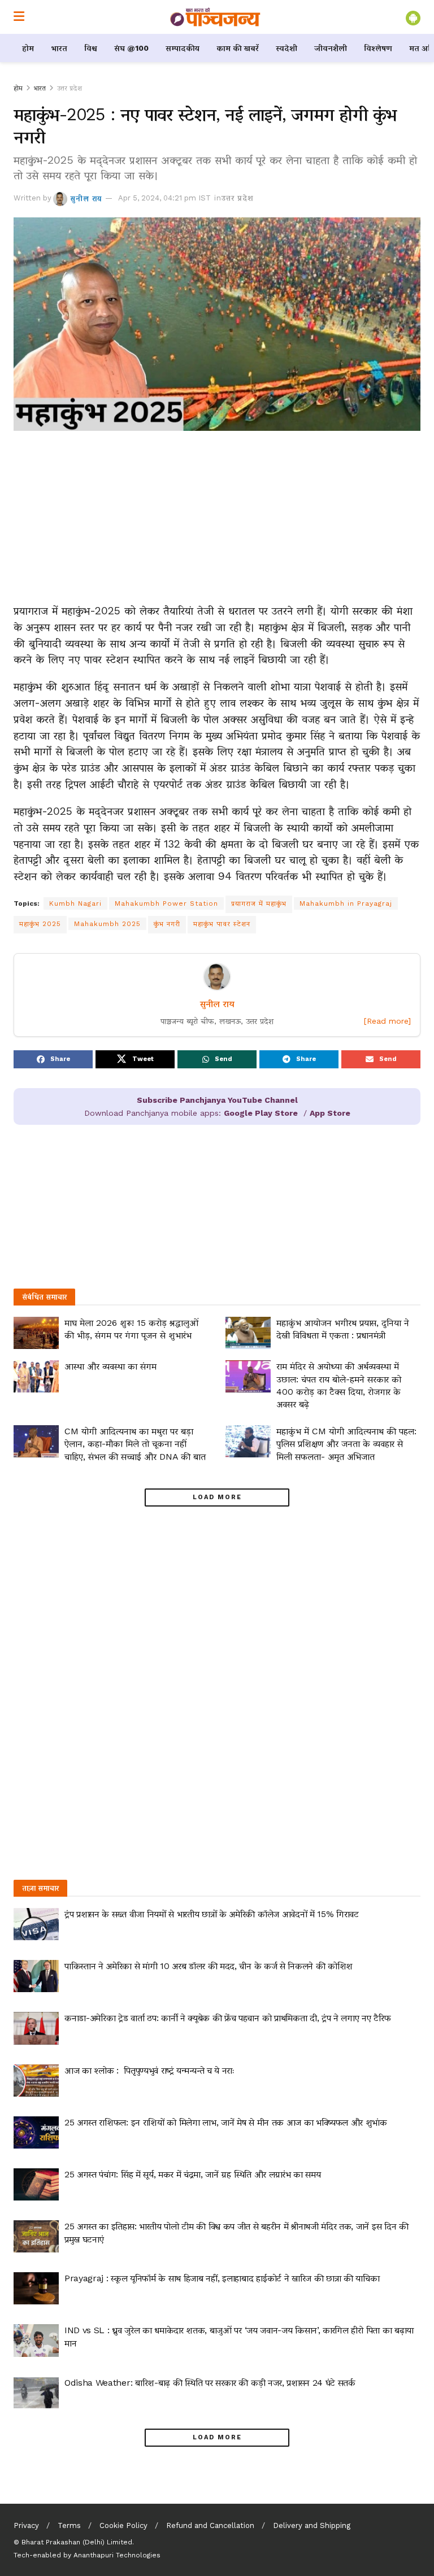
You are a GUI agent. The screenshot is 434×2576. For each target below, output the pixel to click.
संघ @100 (131, 48)
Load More (217, 1497)
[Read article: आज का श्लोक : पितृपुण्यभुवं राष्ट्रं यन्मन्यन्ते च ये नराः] (36, 2081)
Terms (69, 2525)
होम (28, 48)
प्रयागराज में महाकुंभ (259, 903)
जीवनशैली (331, 48)
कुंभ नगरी (167, 924)
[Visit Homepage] (215, 17)
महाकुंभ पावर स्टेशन (222, 924)
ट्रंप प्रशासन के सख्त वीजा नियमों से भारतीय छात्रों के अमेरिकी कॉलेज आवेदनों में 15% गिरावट (212, 1914)
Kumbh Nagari (75, 903)
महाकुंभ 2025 (40, 924)
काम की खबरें (238, 48)
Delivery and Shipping (312, 2525)
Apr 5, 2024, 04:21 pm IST (164, 198)
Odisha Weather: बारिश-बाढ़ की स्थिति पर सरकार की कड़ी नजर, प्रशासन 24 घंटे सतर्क (210, 2383)
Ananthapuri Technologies (117, 2555)
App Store (330, 1113)
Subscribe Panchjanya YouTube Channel (217, 1100)
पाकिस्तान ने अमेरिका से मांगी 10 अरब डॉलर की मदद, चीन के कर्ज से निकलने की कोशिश (209, 1966)
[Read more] (387, 1021)
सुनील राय (86, 198)
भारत (59, 48)
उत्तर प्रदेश (70, 88)
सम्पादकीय (183, 48)
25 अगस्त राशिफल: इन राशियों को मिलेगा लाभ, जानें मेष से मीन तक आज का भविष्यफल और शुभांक (226, 2122)
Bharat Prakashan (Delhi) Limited (77, 2542)
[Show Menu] (19, 17)
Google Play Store (261, 1113)
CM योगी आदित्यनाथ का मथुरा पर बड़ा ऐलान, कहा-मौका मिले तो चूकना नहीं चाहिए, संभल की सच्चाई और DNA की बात (135, 1444)
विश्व (91, 48)
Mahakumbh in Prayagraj (346, 903)
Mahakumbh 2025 (107, 924)
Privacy (26, 2525)
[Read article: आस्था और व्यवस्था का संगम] (36, 1376)
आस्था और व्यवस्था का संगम (110, 1366)
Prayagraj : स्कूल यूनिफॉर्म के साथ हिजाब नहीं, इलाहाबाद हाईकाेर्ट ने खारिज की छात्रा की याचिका (222, 2278)
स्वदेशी (287, 48)
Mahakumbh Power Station (166, 903)
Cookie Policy (123, 2525)
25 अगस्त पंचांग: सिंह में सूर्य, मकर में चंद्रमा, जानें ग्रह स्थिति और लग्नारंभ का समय (192, 2174)
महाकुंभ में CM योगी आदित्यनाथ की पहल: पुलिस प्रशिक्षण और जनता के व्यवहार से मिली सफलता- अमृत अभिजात (346, 1444)
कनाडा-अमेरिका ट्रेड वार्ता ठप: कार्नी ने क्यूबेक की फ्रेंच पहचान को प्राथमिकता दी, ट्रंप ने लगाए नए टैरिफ (227, 2018)
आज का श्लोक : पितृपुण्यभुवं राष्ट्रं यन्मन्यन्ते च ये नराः (150, 2070)
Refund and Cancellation (210, 2525)
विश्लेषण (378, 48)
